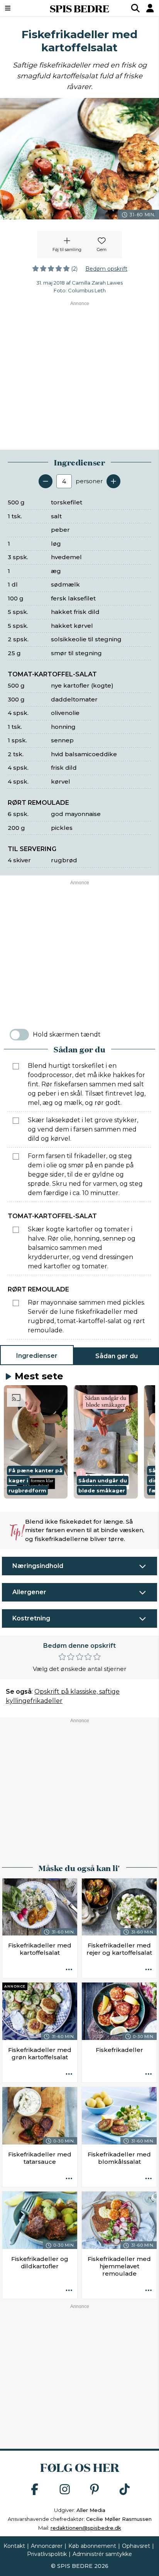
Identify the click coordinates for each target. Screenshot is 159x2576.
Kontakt (14, 2546)
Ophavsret (136, 2546)
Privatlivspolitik (47, 2554)
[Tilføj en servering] (113, 481)
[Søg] (135, 8)
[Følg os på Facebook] (35, 2490)
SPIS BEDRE (79, 8)
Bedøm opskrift (106, 269)
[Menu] (19, 8)
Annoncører (47, 2546)
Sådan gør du (117, 1356)
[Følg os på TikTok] (125, 2490)
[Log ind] (150, 8)
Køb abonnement (92, 2546)
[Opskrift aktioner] (69, 1970)
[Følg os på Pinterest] (95, 2490)
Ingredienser (37, 1356)
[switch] (19, 1035)
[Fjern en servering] (46, 481)
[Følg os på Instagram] (65, 2490)
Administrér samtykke (102, 2554)
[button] (36, 1442)
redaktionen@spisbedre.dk (86, 2528)
